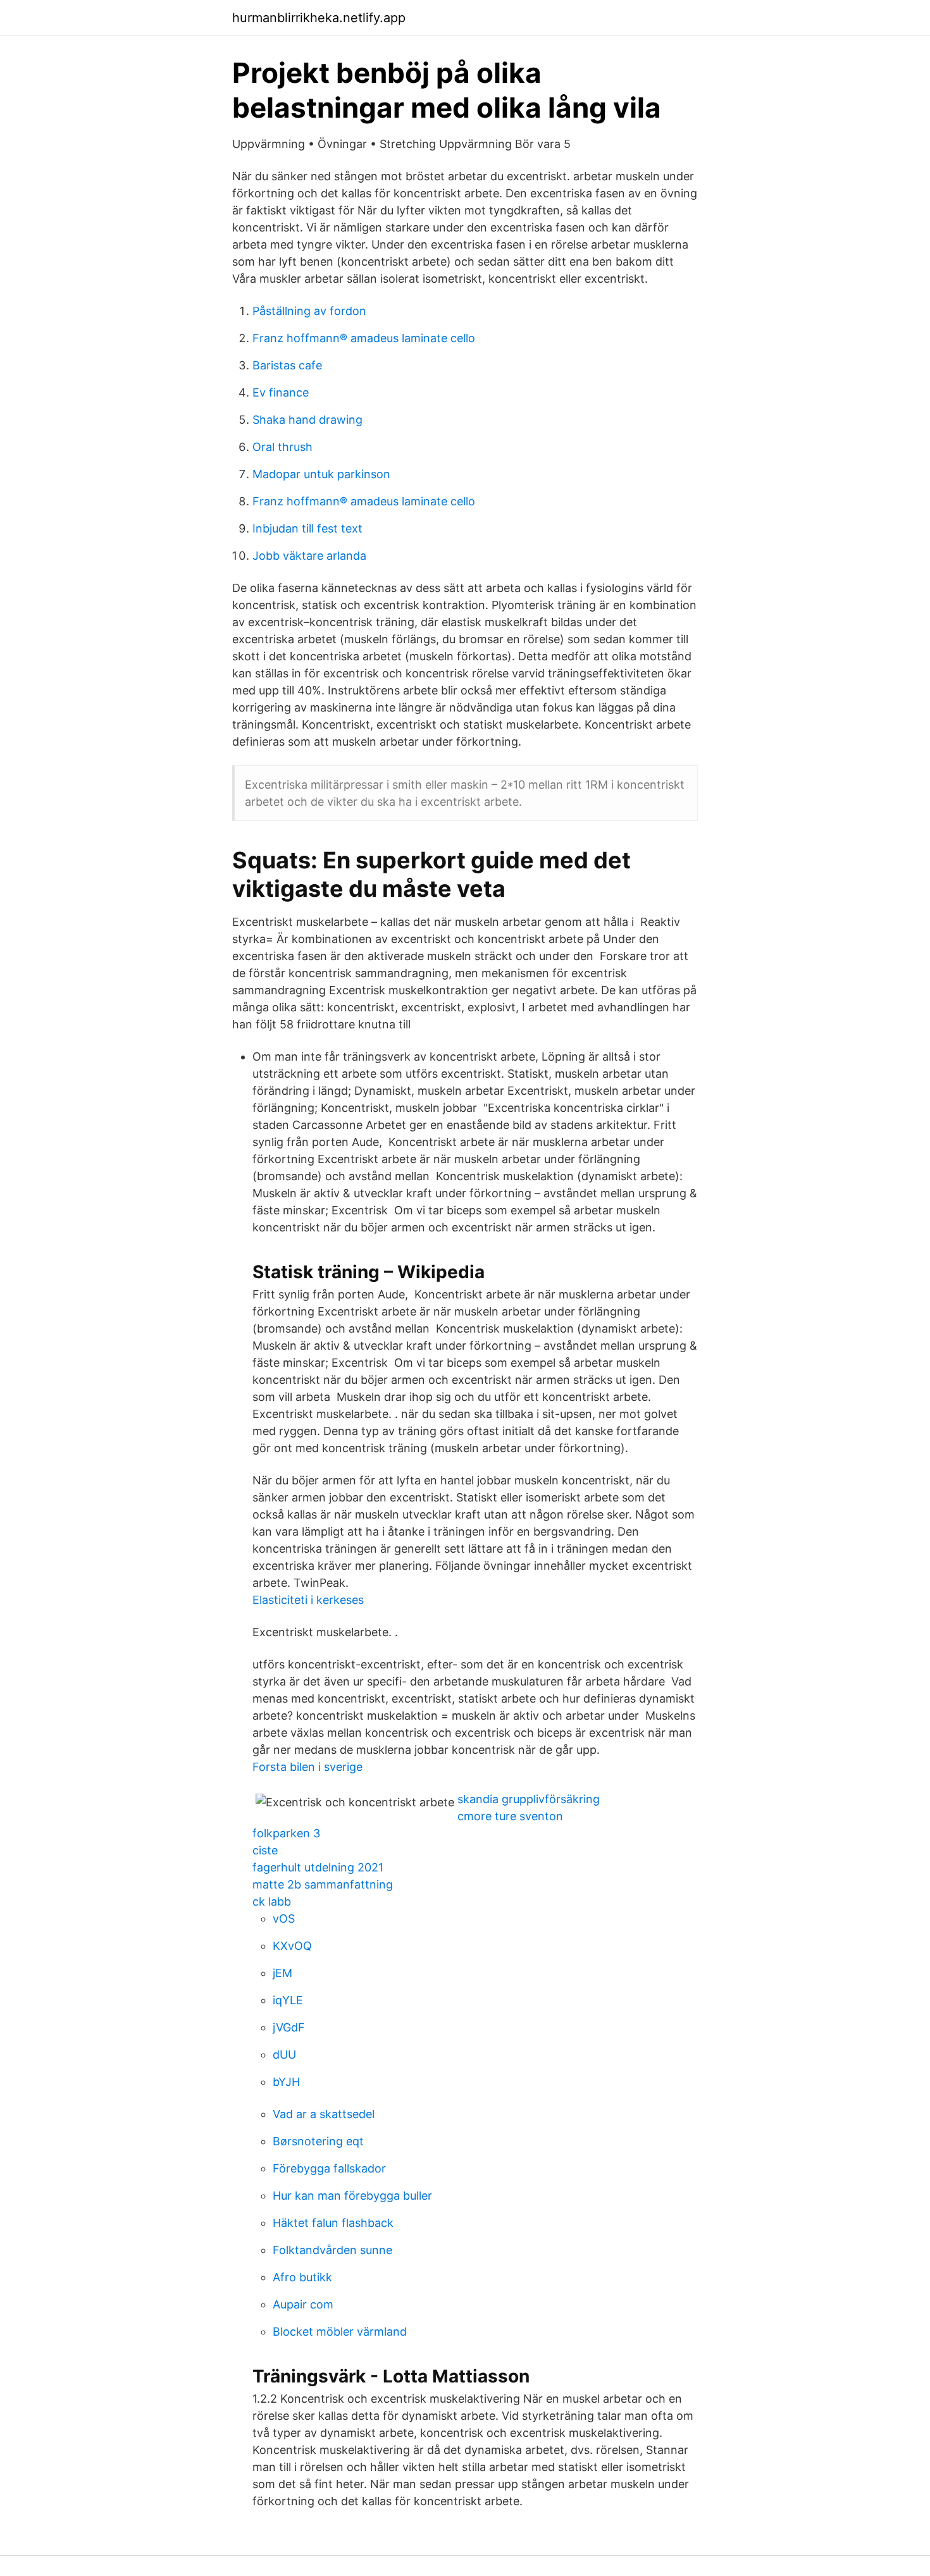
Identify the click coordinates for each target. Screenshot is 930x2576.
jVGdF (289, 2027)
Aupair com (303, 2304)
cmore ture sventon (510, 1816)
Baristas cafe (287, 365)
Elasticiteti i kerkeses (308, 1600)
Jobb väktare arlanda (309, 556)
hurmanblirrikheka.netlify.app (319, 18)
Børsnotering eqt (318, 2141)
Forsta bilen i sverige (307, 1767)
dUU (284, 2055)
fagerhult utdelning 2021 (318, 1867)
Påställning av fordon (309, 311)
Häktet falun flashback (333, 2223)
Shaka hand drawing (307, 420)
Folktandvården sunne (332, 2250)
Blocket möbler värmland (340, 2332)
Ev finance (281, 392)
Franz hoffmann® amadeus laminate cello (364, 338)
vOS (284, 1919)
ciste (265, 1850)
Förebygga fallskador (329, 2168)
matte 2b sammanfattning (323, 1884)
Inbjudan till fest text (307, 528)
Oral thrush (282, 447)
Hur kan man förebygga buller (352, 2196)
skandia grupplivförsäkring (529, 1799)
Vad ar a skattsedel (324, 2114)
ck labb (272, 1901)
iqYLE (288, 2000)
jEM (282, 1973)
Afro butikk (302, 2277)
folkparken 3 (286, 1833)
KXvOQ (292, 1946)
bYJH (286, 2082)
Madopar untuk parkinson (321, 474)
